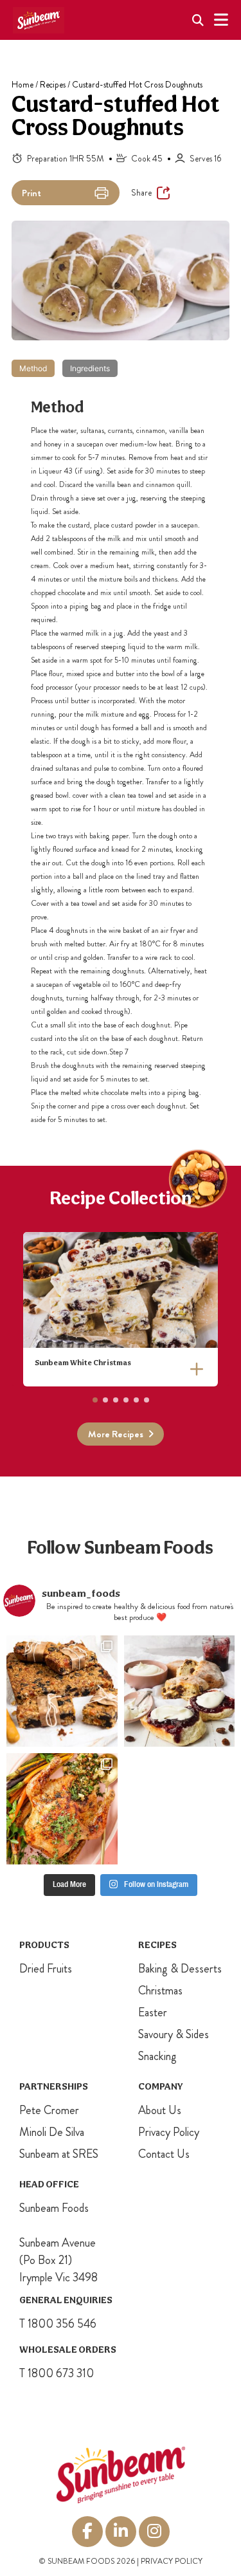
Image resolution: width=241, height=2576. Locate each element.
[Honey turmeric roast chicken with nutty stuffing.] (62, 1809)
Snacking (157, 2056)
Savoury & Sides (174, 2034)
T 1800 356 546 (58, 2324)
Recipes (53, 85)
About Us (160, 2110)
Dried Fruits (46, 1969)
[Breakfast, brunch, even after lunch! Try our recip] (62, 1691)
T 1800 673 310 (57, 2373)
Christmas (160, 1991)
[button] (95, 1400)
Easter (153, 2012)
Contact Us (164, 2154)
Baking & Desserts (180, 1969)
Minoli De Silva (52, 2132)
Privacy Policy (169, 2132)
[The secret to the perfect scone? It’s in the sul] (180, 1691)
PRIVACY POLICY (172, 2561)
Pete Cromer (49, 2110)
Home (22, 85)
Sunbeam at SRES (59, 2154)
